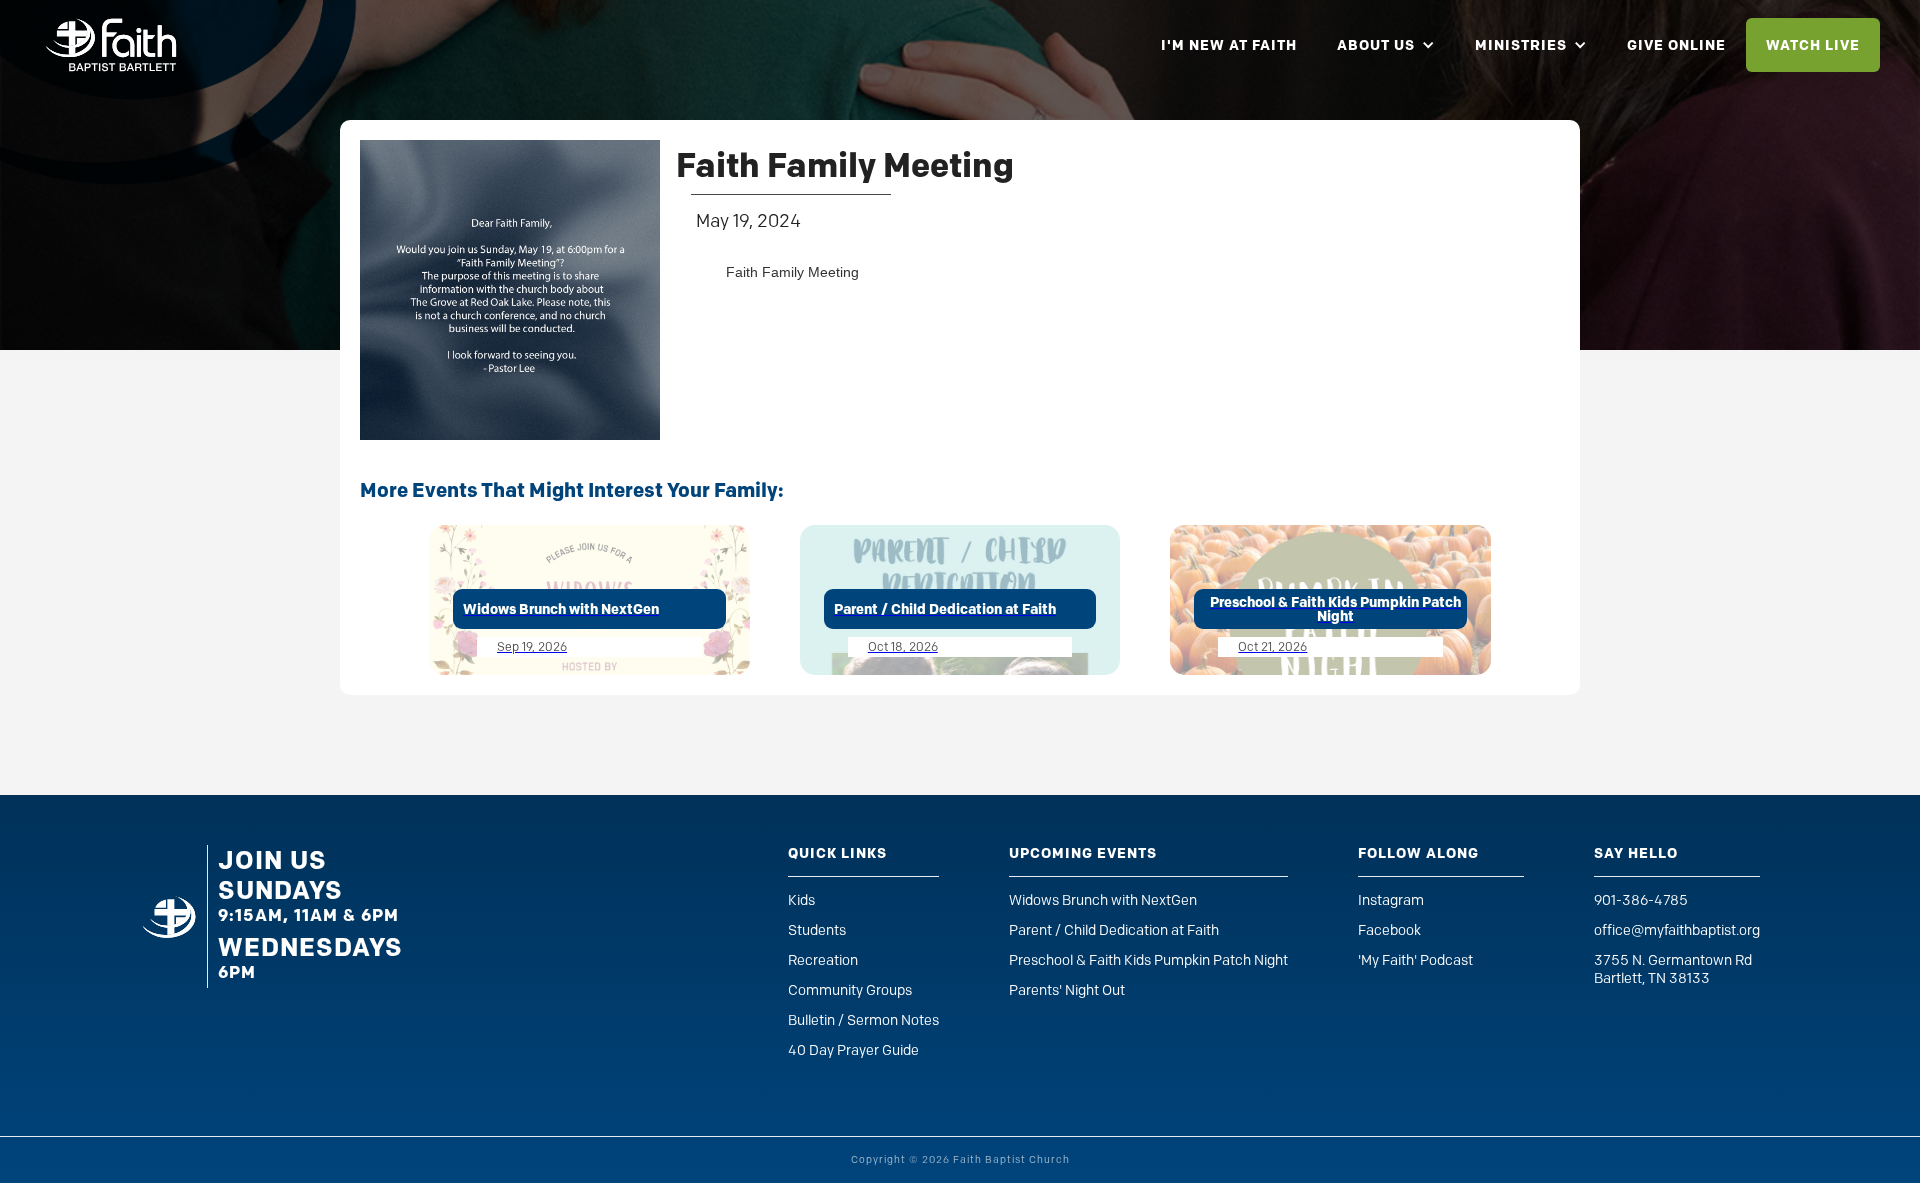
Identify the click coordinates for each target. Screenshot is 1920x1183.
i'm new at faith (1229, 45)
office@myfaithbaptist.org (1677, 930)
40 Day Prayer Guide (853, 1050)
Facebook (1389, 930)
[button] (1386, 45)
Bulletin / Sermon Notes (863, 1020)
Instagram (1391, 900)
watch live (1813, 45)
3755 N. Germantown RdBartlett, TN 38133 (1673, 969)
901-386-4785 (1641, 900)
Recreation (823, 960)
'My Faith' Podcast (1415, 960)
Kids (801, 900)
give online (1676, 45)
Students (817, 930)
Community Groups (850, 990)
